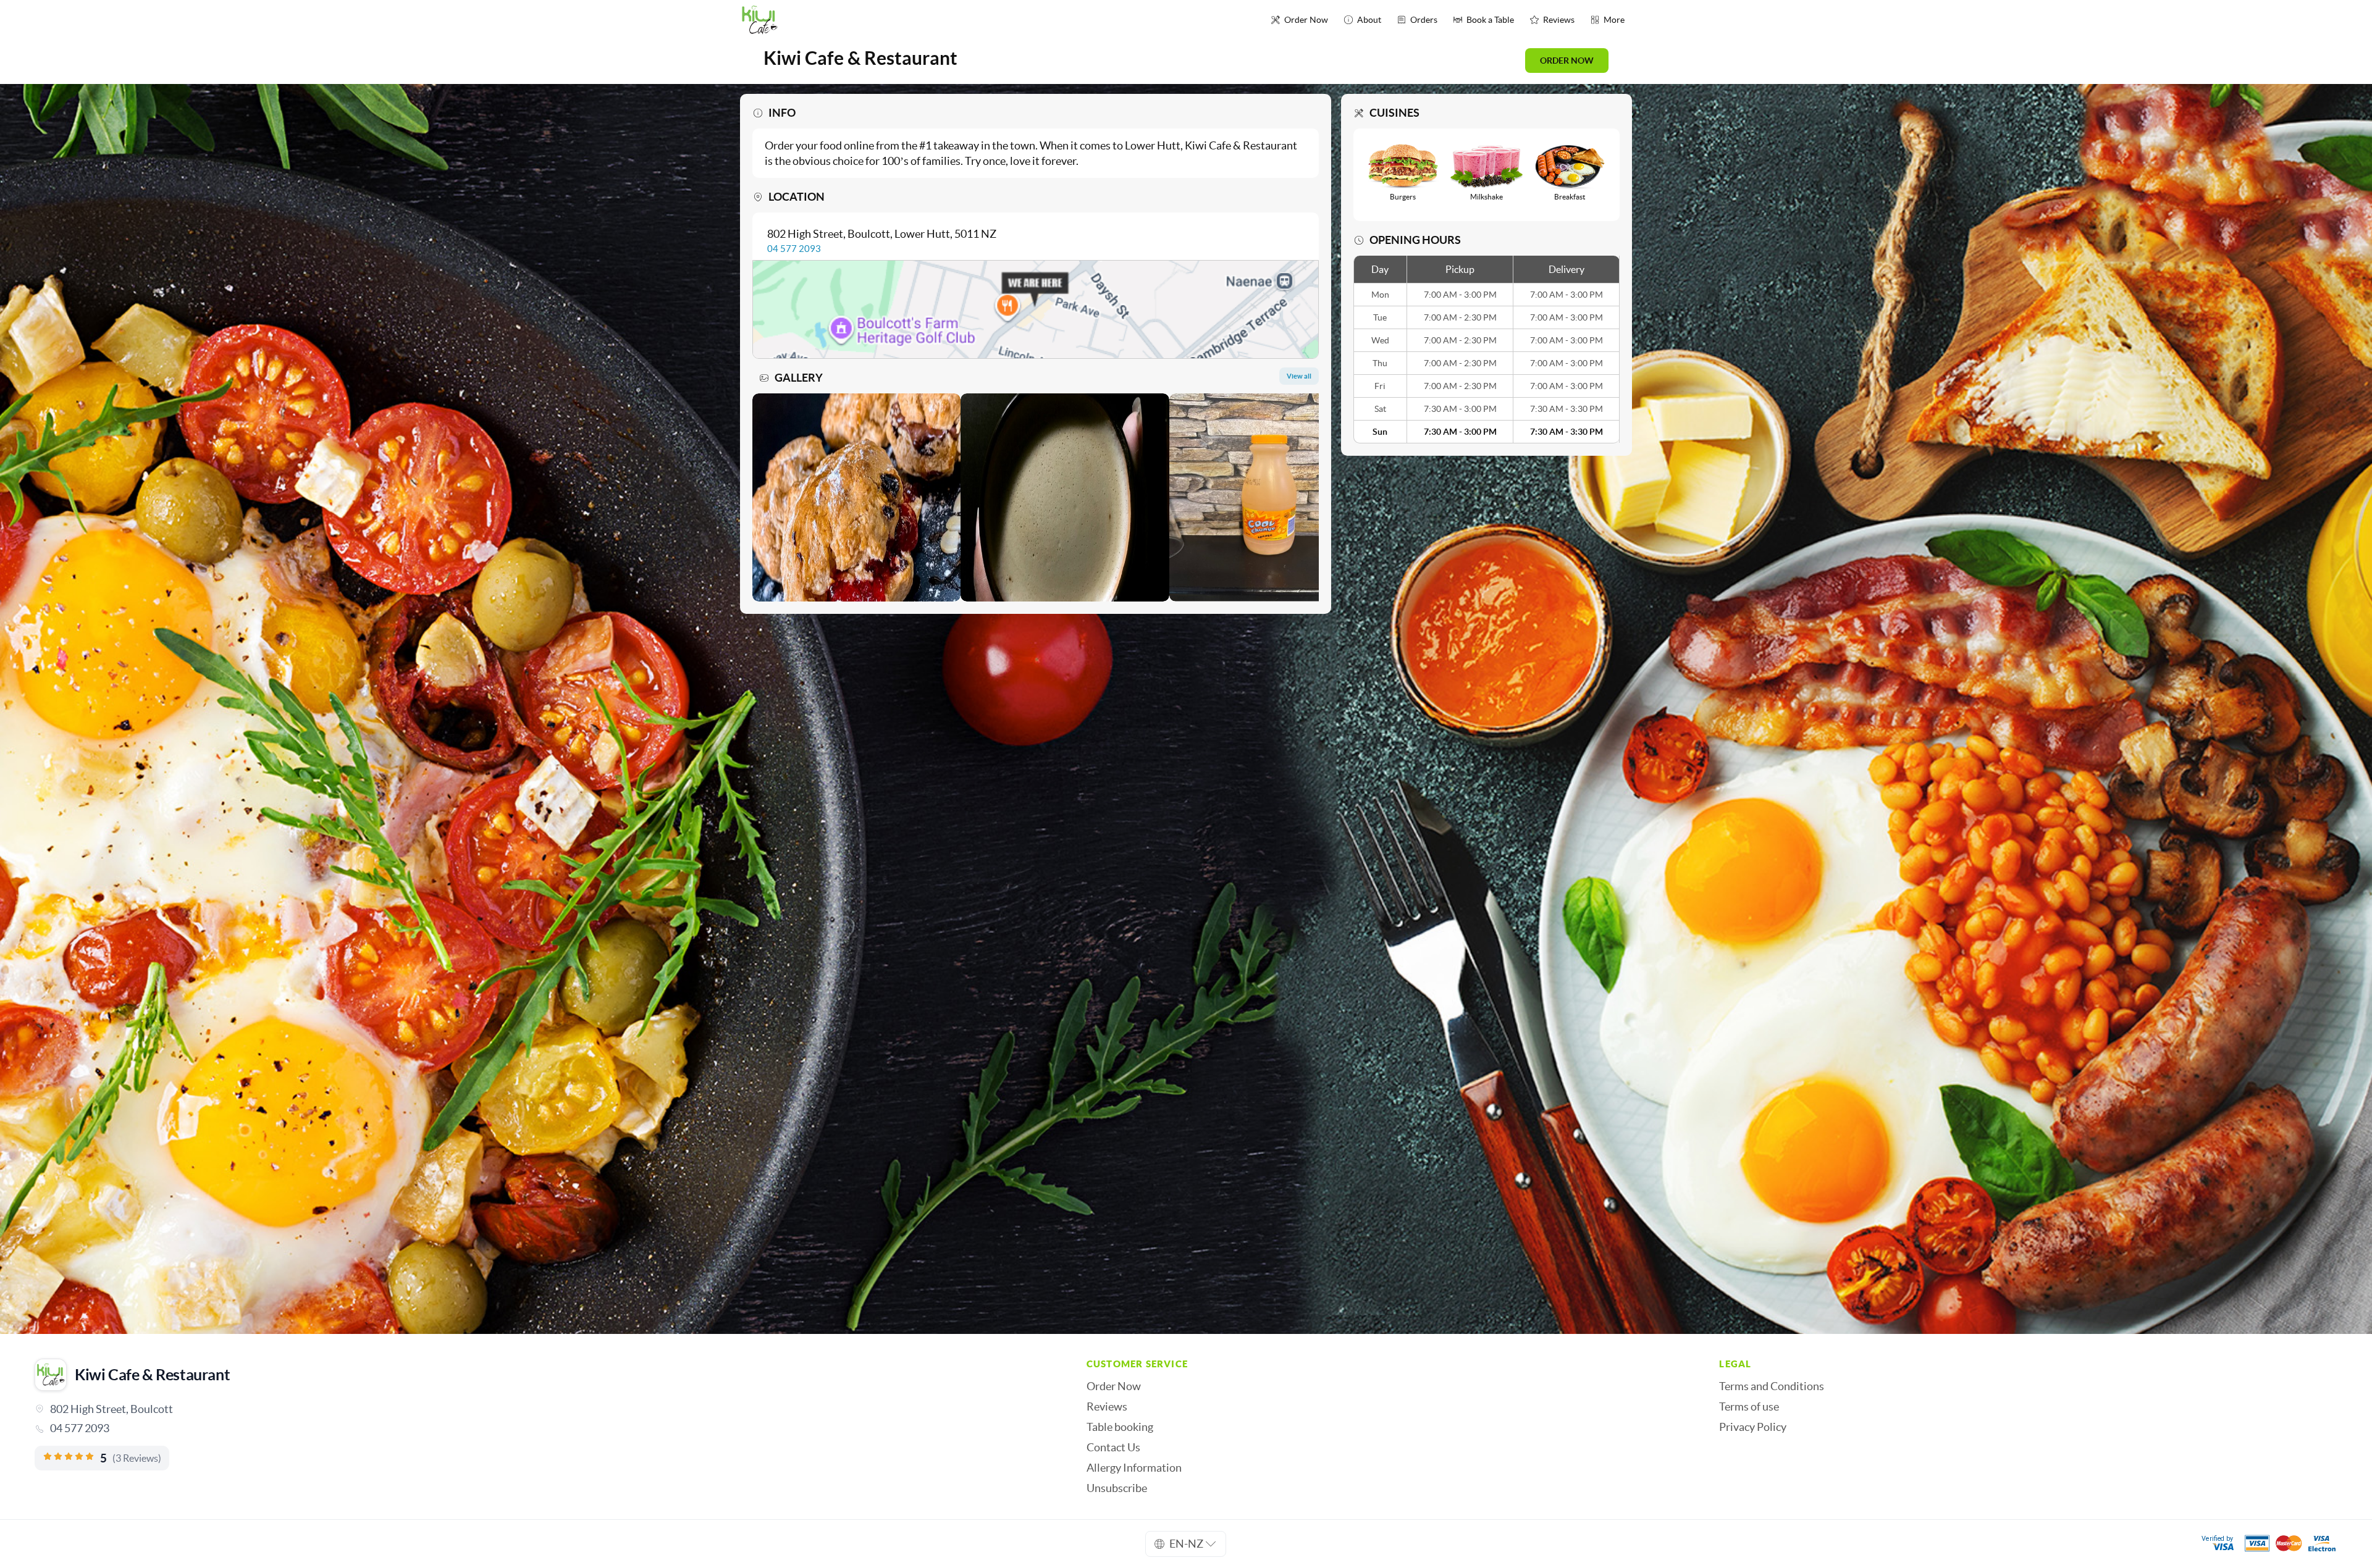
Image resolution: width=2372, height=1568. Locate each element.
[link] (543, 1428)
